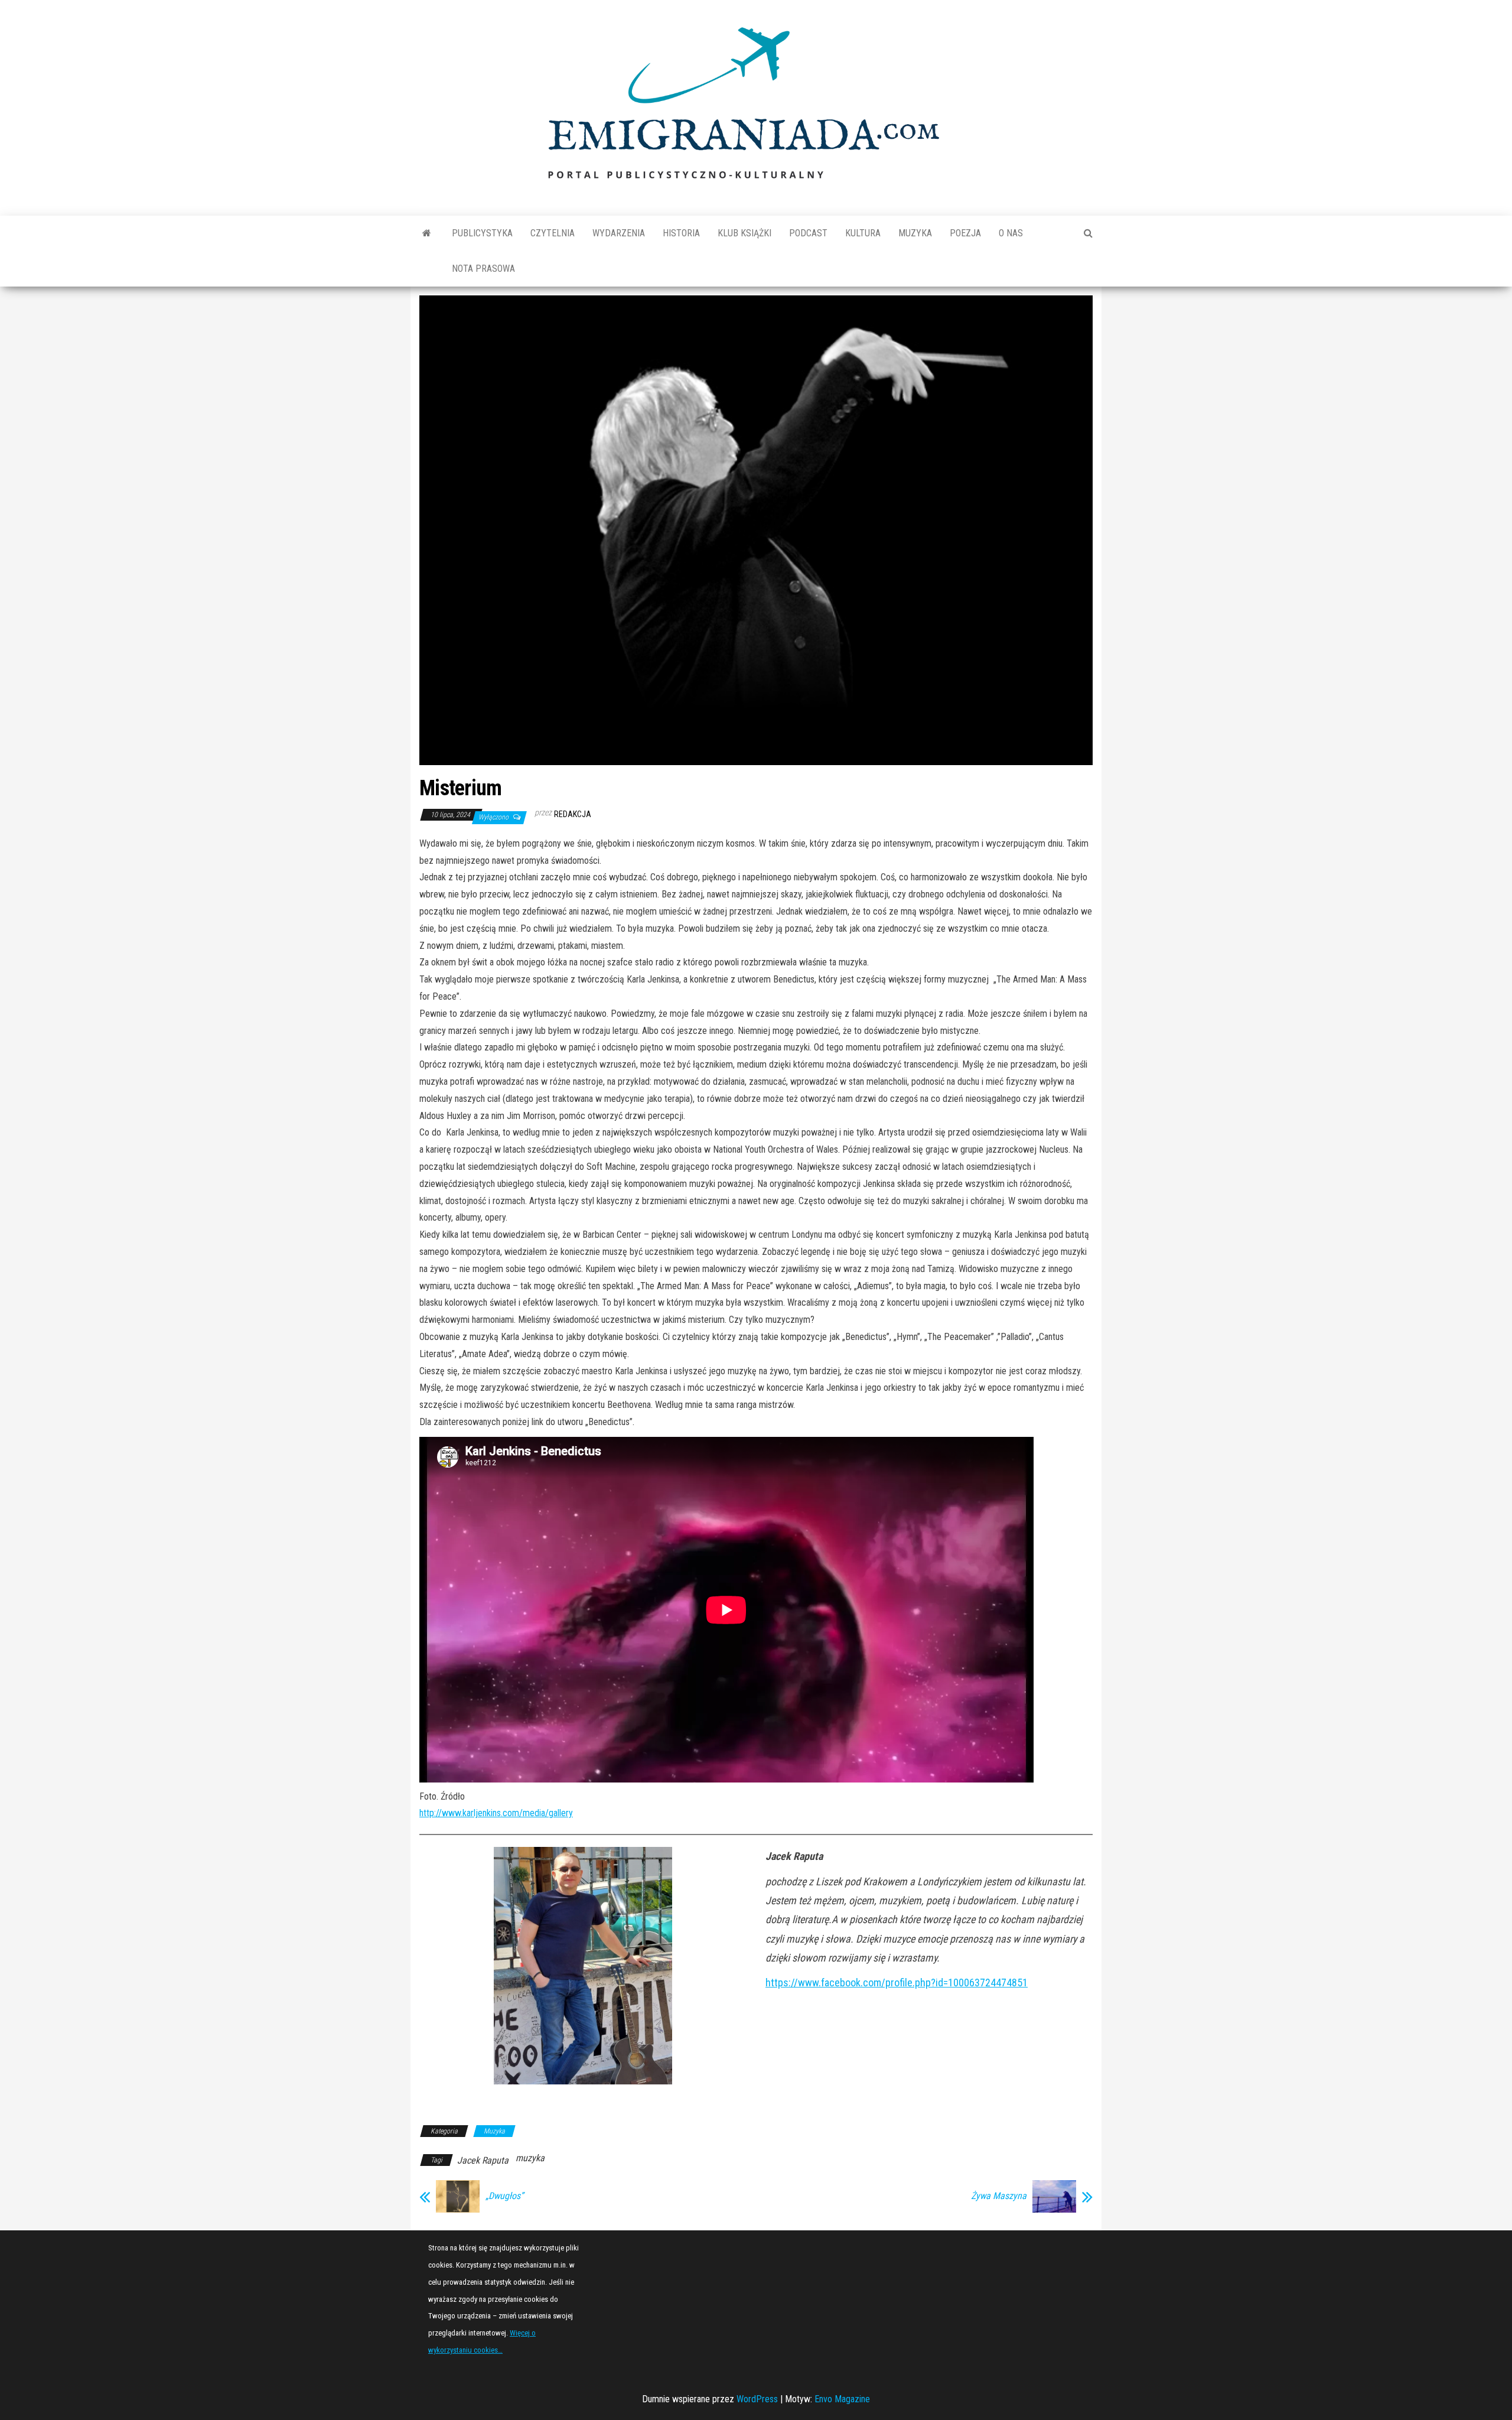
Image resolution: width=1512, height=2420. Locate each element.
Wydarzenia (619, 233)
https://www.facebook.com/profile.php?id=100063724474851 (897, 1982)
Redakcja (573, 814)
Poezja (965, 233)
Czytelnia (553, 233)
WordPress (757, 2399)
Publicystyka (482, 233)
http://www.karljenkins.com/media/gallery (496, 1813)
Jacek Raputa (483, 2160)
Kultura (863, 233)
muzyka (530, 2158)
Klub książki (744, 233)
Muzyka (915, 233)
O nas (1011, 233)
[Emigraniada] (427, 233)
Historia (681, 233)
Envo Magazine (842, 2399)
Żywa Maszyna (999, 2196)
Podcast (808, 233)
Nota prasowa (483, 269)
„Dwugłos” (504, 2196)
